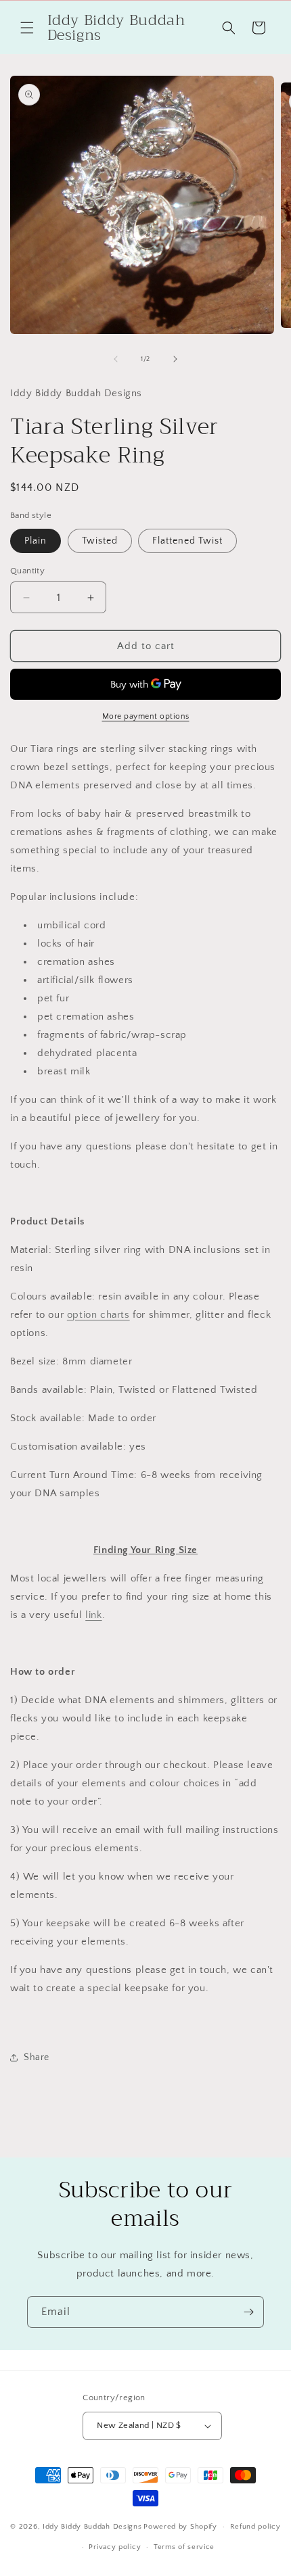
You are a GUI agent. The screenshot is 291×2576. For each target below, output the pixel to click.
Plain (36, 541)
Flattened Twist (187, 541)
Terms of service (184, 2547)
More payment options (146, 716)
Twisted (100, 541)
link (93, 1615)
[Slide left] (116, 359)
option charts (98, 1315)
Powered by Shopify (180, 2527)
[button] (27, 28)
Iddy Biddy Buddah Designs (92, 2527)
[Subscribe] (248, 2312)
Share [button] (37, 2057)
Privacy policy (115, 2547)
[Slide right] (175, 359)
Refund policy (255, 2527)
